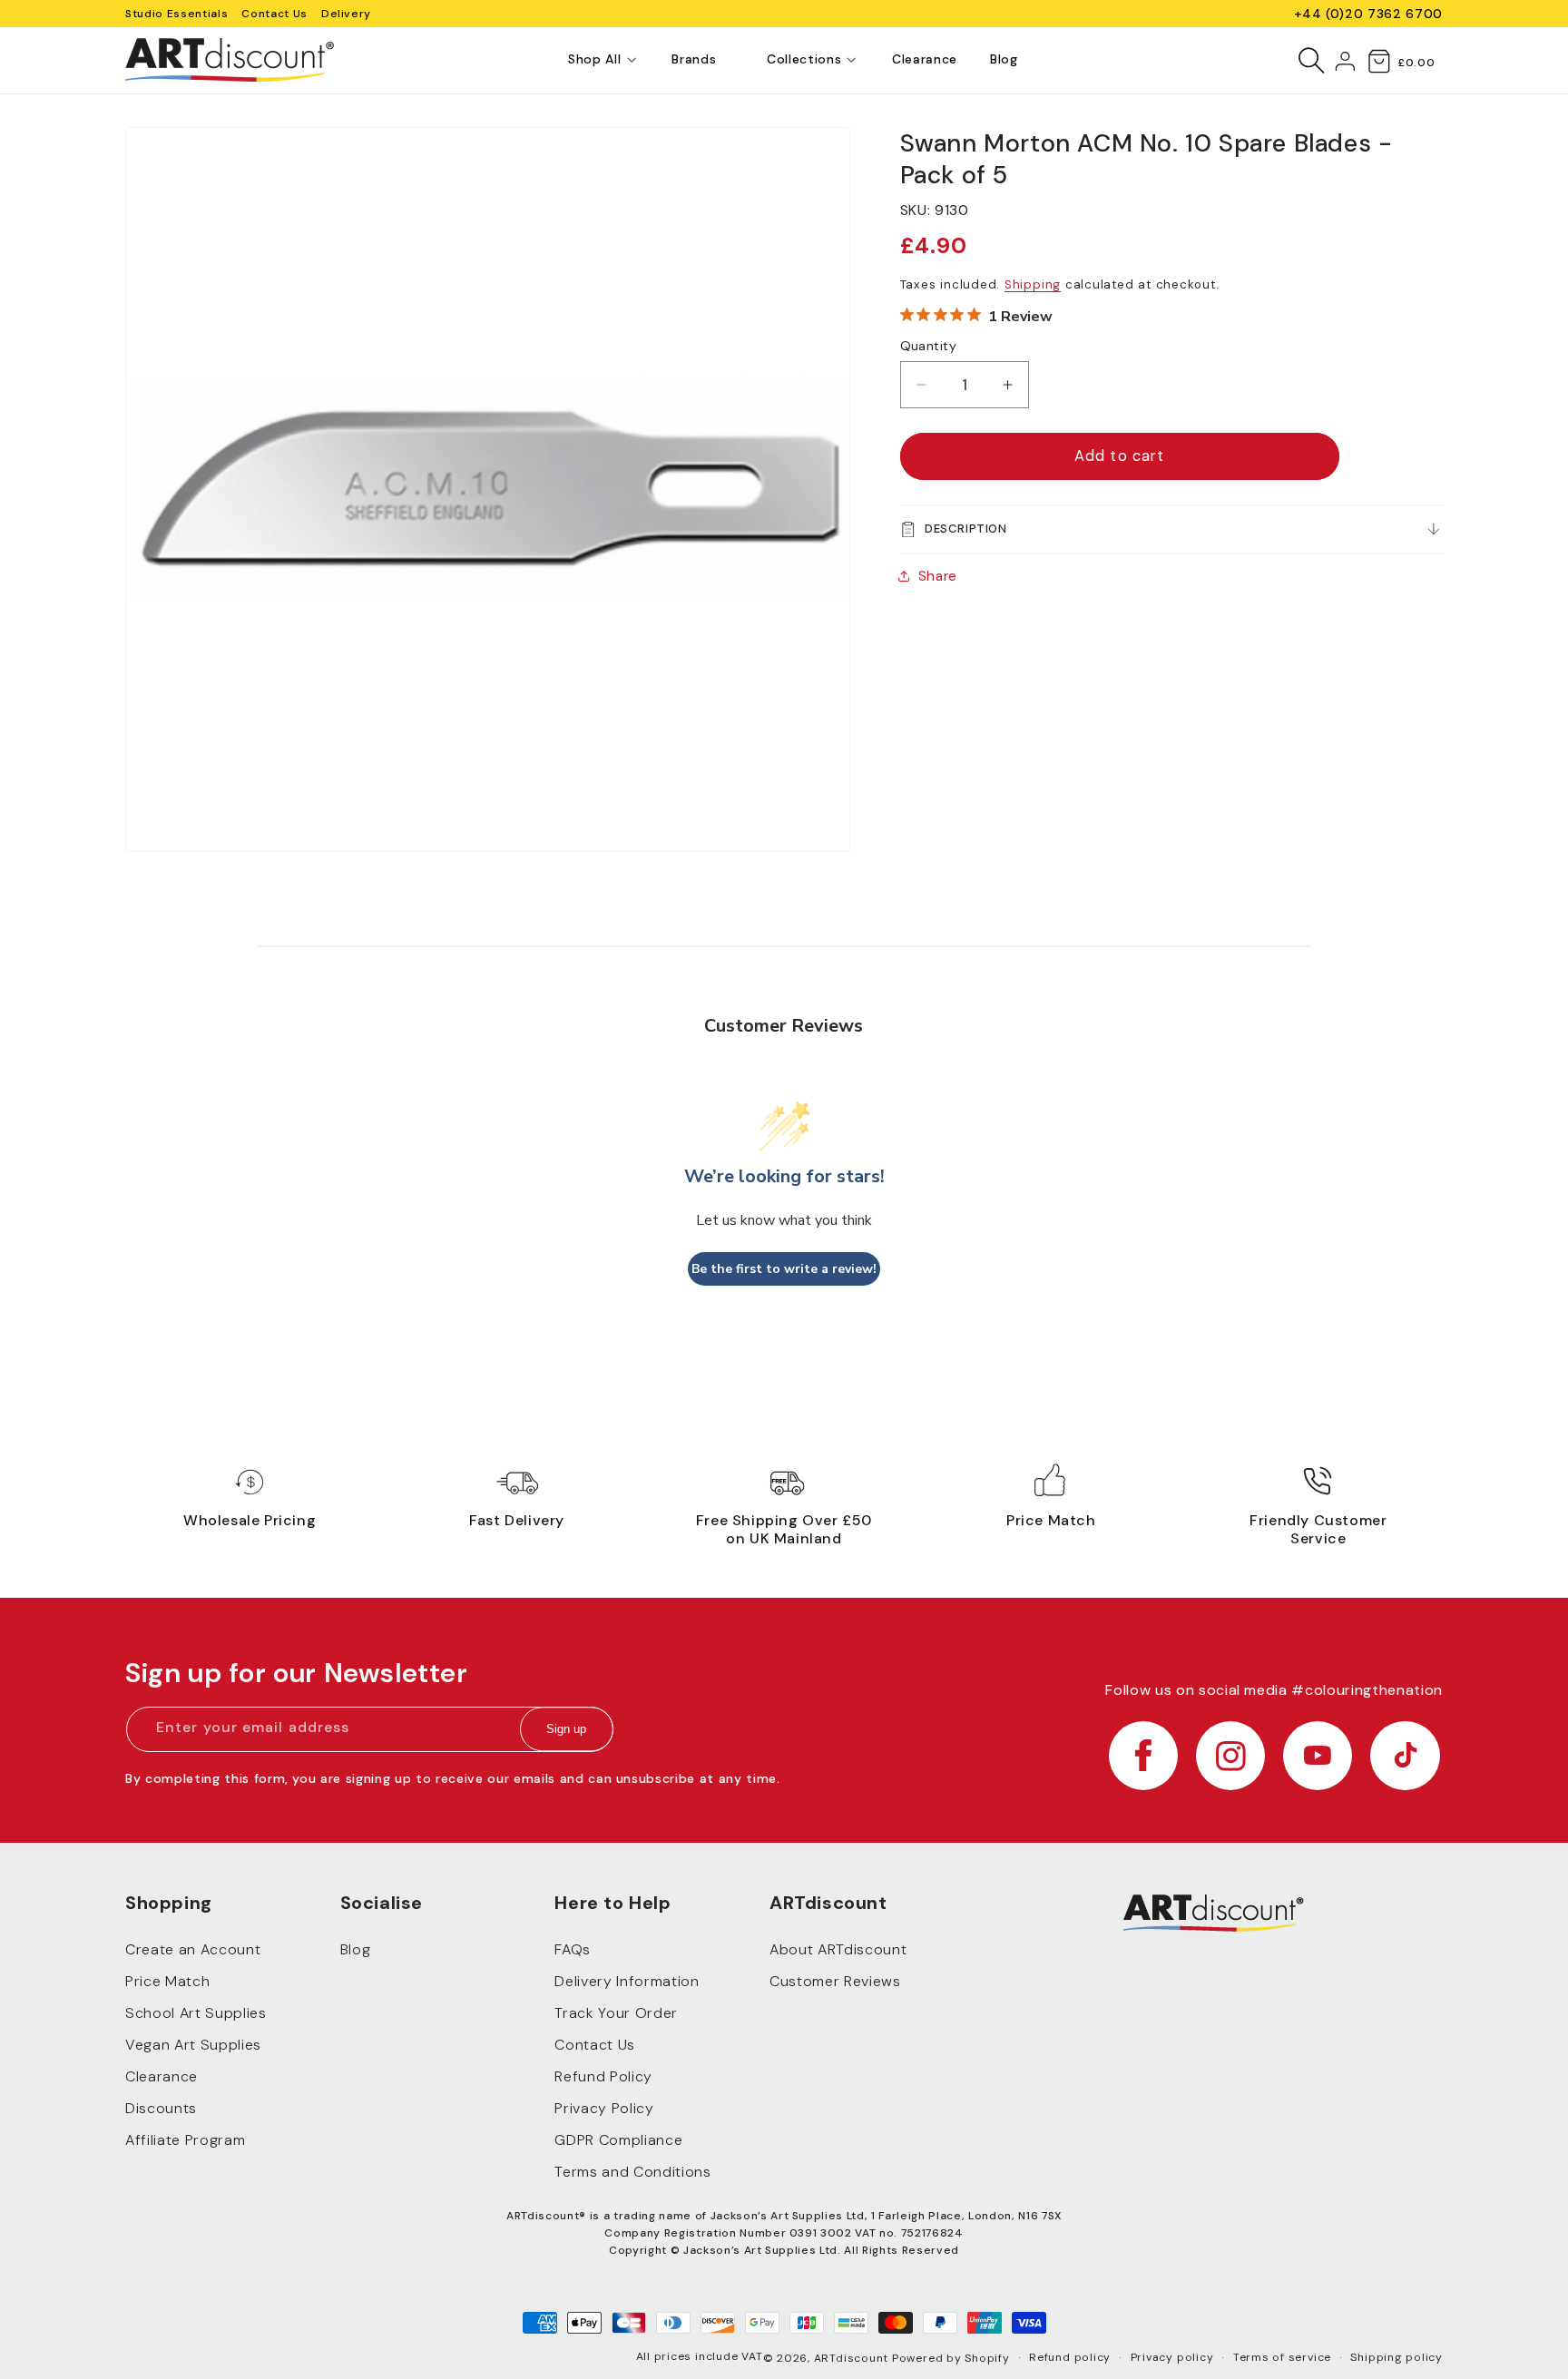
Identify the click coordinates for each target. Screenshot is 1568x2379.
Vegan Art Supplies (193, 2045)
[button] (594, 60)
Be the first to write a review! (784, 1269)
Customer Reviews (835, 1981)
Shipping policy (1396, 2357)
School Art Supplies (196, 2013)
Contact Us (274, 14)
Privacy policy (1172, 2357)
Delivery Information (627, 1981)
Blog (356, 1949)
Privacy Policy (604, 2108)
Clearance (162, 2076)
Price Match (167, 1981)
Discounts (161, 2108)
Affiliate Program (185, 2140)
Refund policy (1070, 2357)
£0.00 (1416, 63)
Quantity (929, 346)
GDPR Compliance (618, 2140)
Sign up (566, 1730)
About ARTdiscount (838, 1949)
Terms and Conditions (632, 2172)
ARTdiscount (853, 2358)
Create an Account (193, 1949)
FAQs (573, 1949)
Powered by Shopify (951, 2358)
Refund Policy (603, 2076)
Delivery (346, 14)
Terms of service (1282, 2357)
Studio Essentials (176, 14)
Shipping (1033, 284)
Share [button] (938, 576)
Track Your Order (616, 2013)
